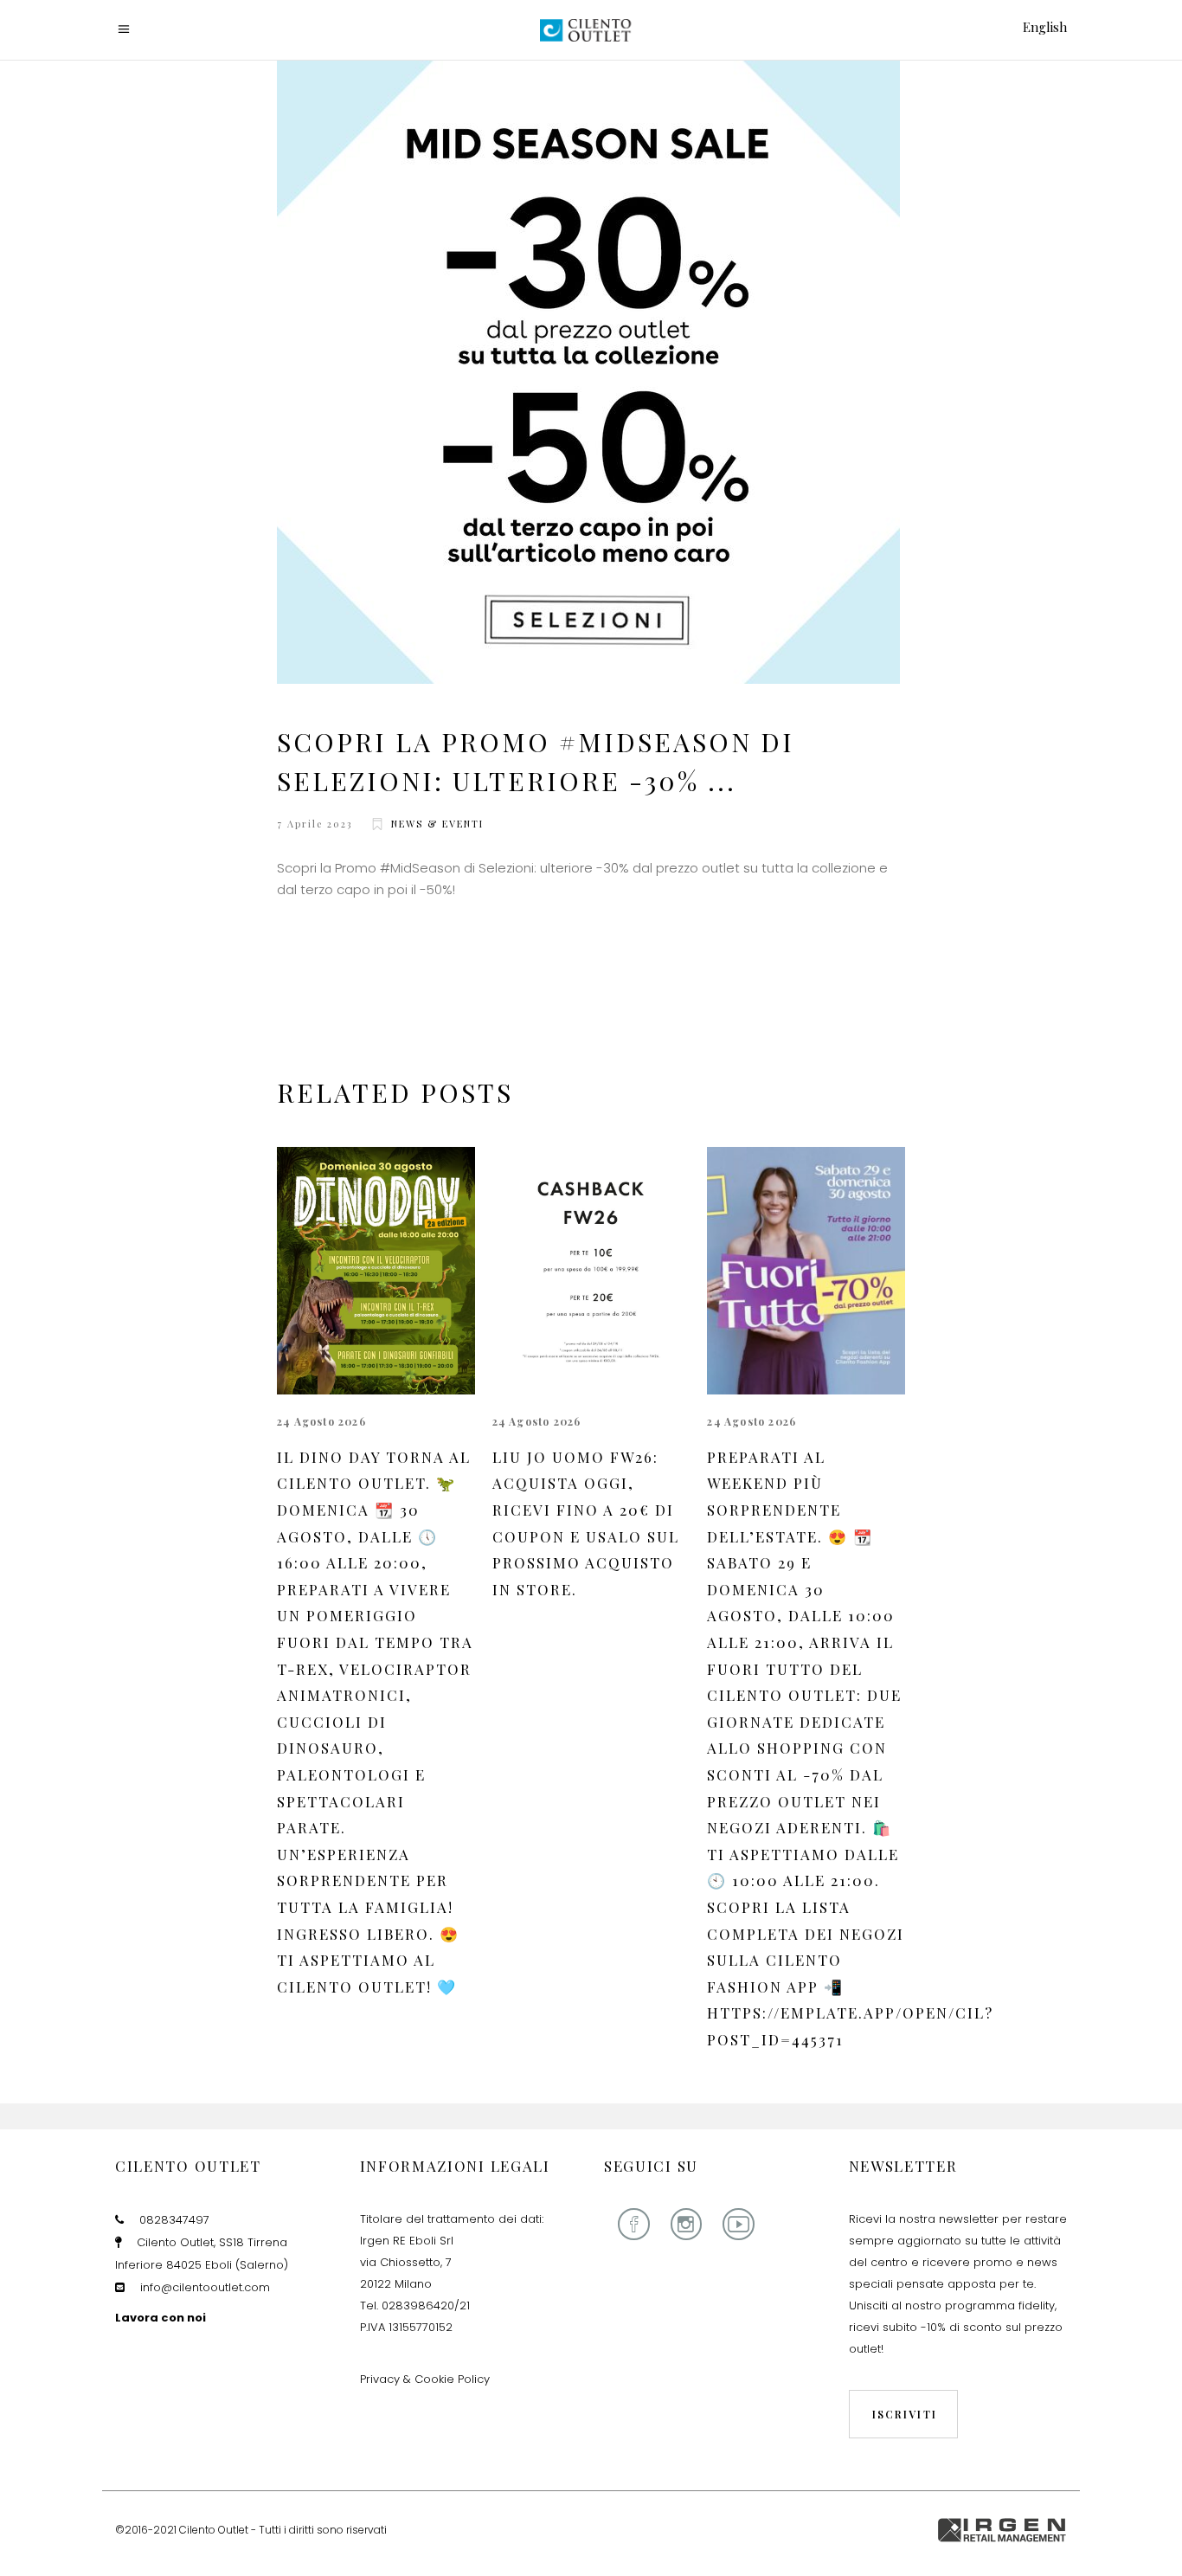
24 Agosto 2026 (321, 1421)
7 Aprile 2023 (315, 824)
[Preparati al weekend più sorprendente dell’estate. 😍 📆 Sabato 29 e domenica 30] (806, 1271)
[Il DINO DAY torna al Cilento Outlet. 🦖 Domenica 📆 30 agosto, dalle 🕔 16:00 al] (376, 1271)
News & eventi (437, 824)
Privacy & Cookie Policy (425, 2379)
